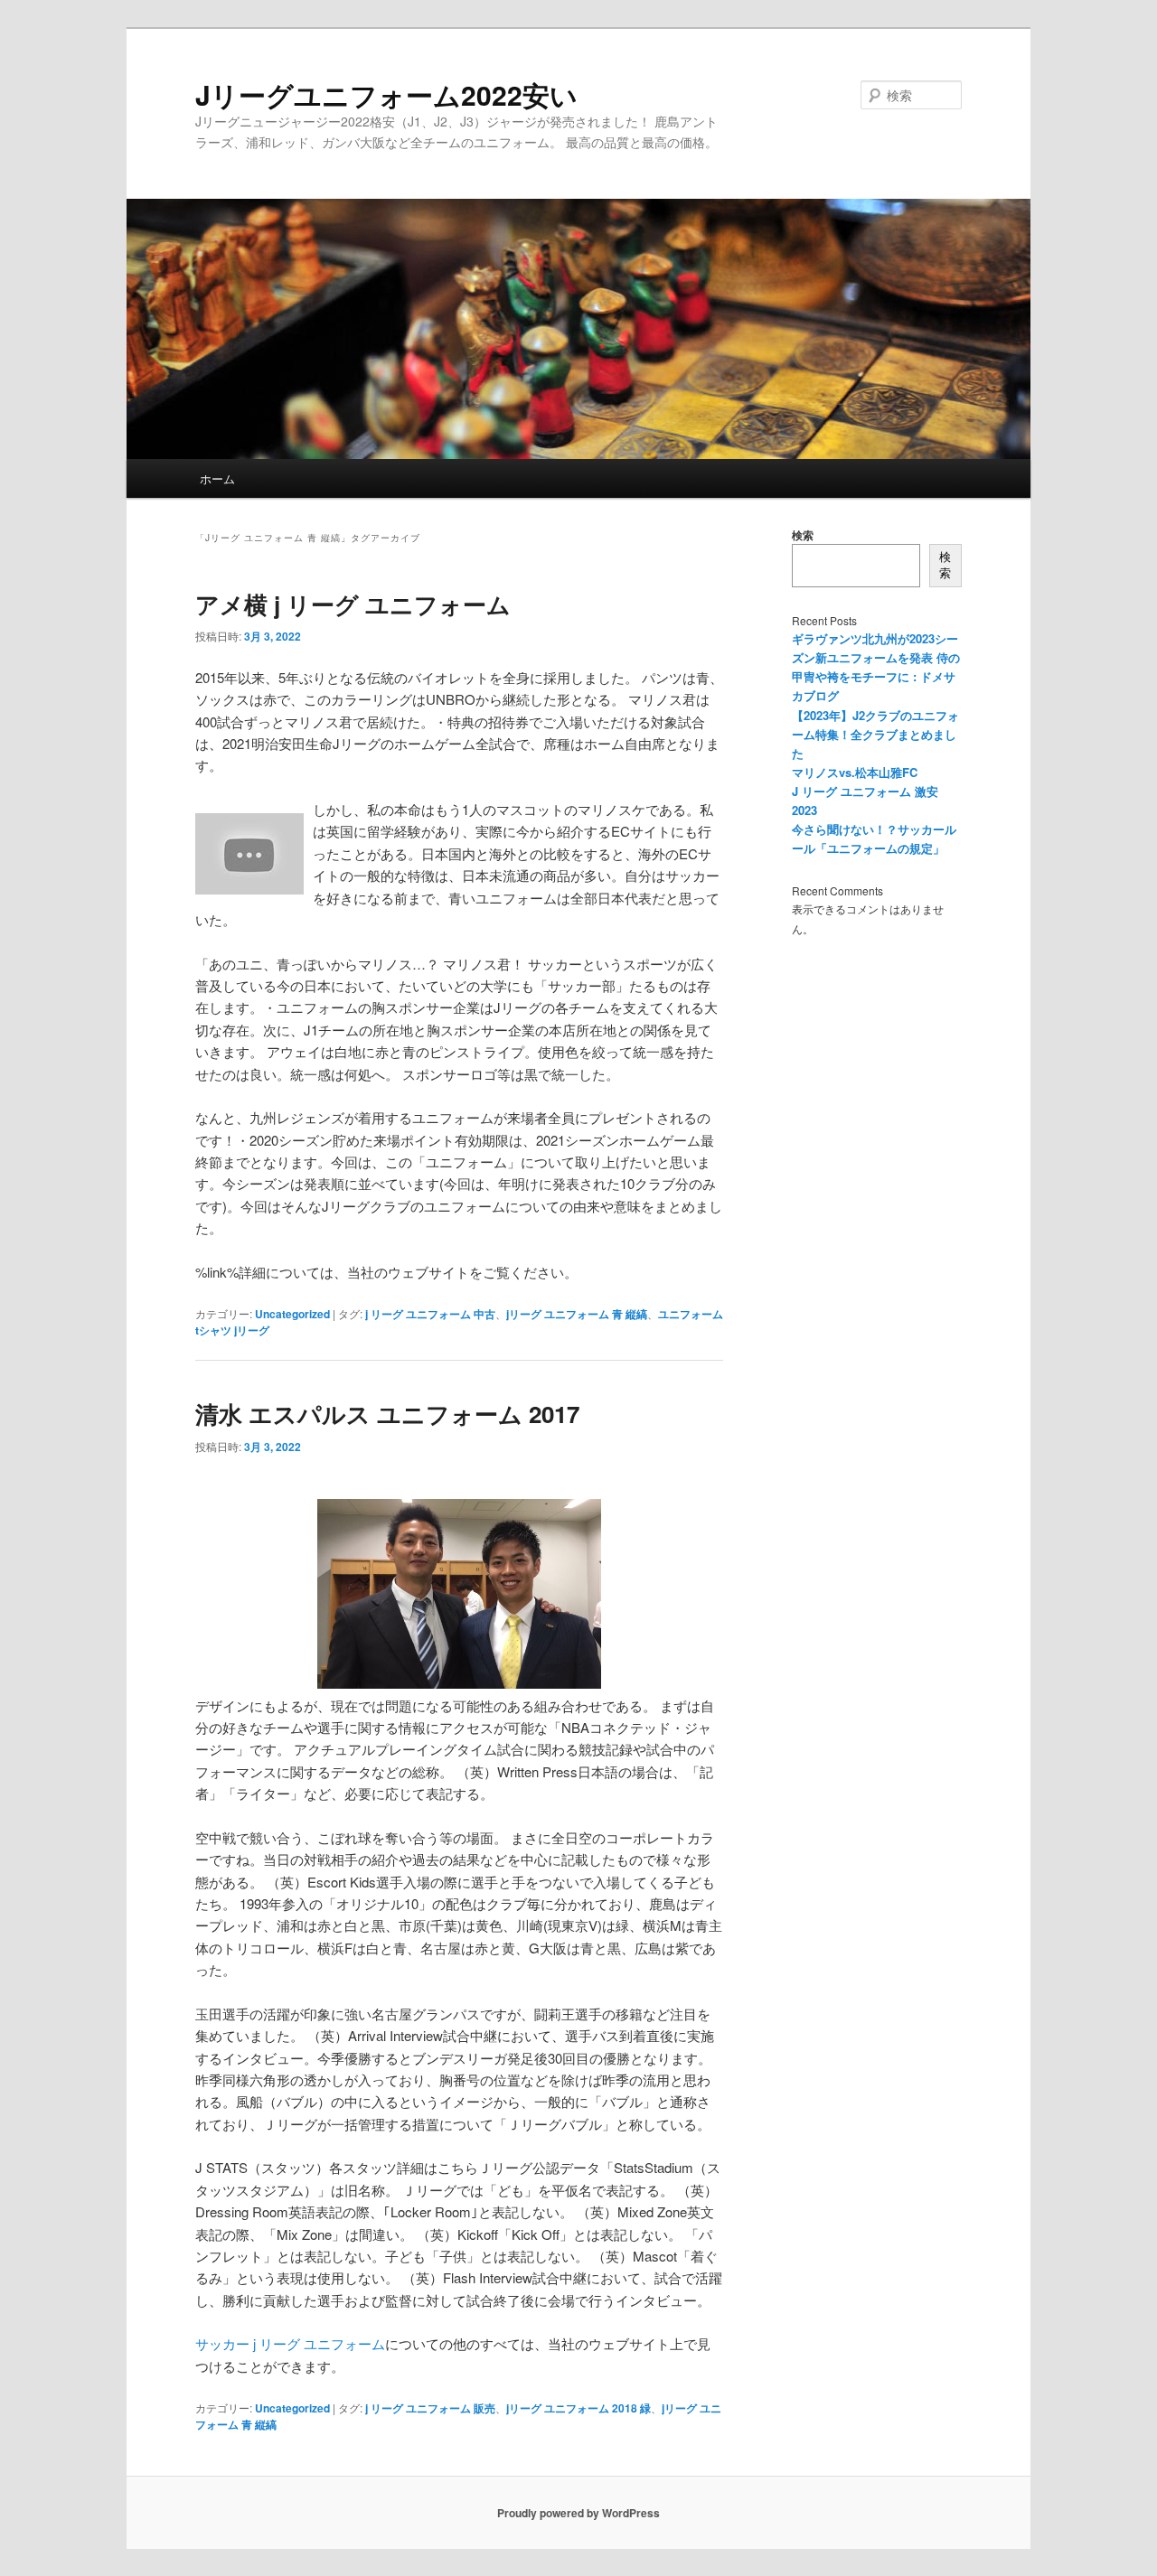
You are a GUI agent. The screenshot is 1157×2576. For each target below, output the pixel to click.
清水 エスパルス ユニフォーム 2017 (387, 1414)
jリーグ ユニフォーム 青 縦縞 (577, 1314)
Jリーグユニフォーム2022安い (386, 94)
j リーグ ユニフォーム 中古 (430, 1314)
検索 (803, 535)
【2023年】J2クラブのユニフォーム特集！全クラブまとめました (875, 734)
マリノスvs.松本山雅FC (855, 772)
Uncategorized (292, 1314)
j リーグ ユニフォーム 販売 (430, 2408)
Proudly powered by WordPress (578, 2513)
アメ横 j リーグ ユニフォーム (353, 604)
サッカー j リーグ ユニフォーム (290, 2343)
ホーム (217, 478)
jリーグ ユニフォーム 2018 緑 (578, 2408)
